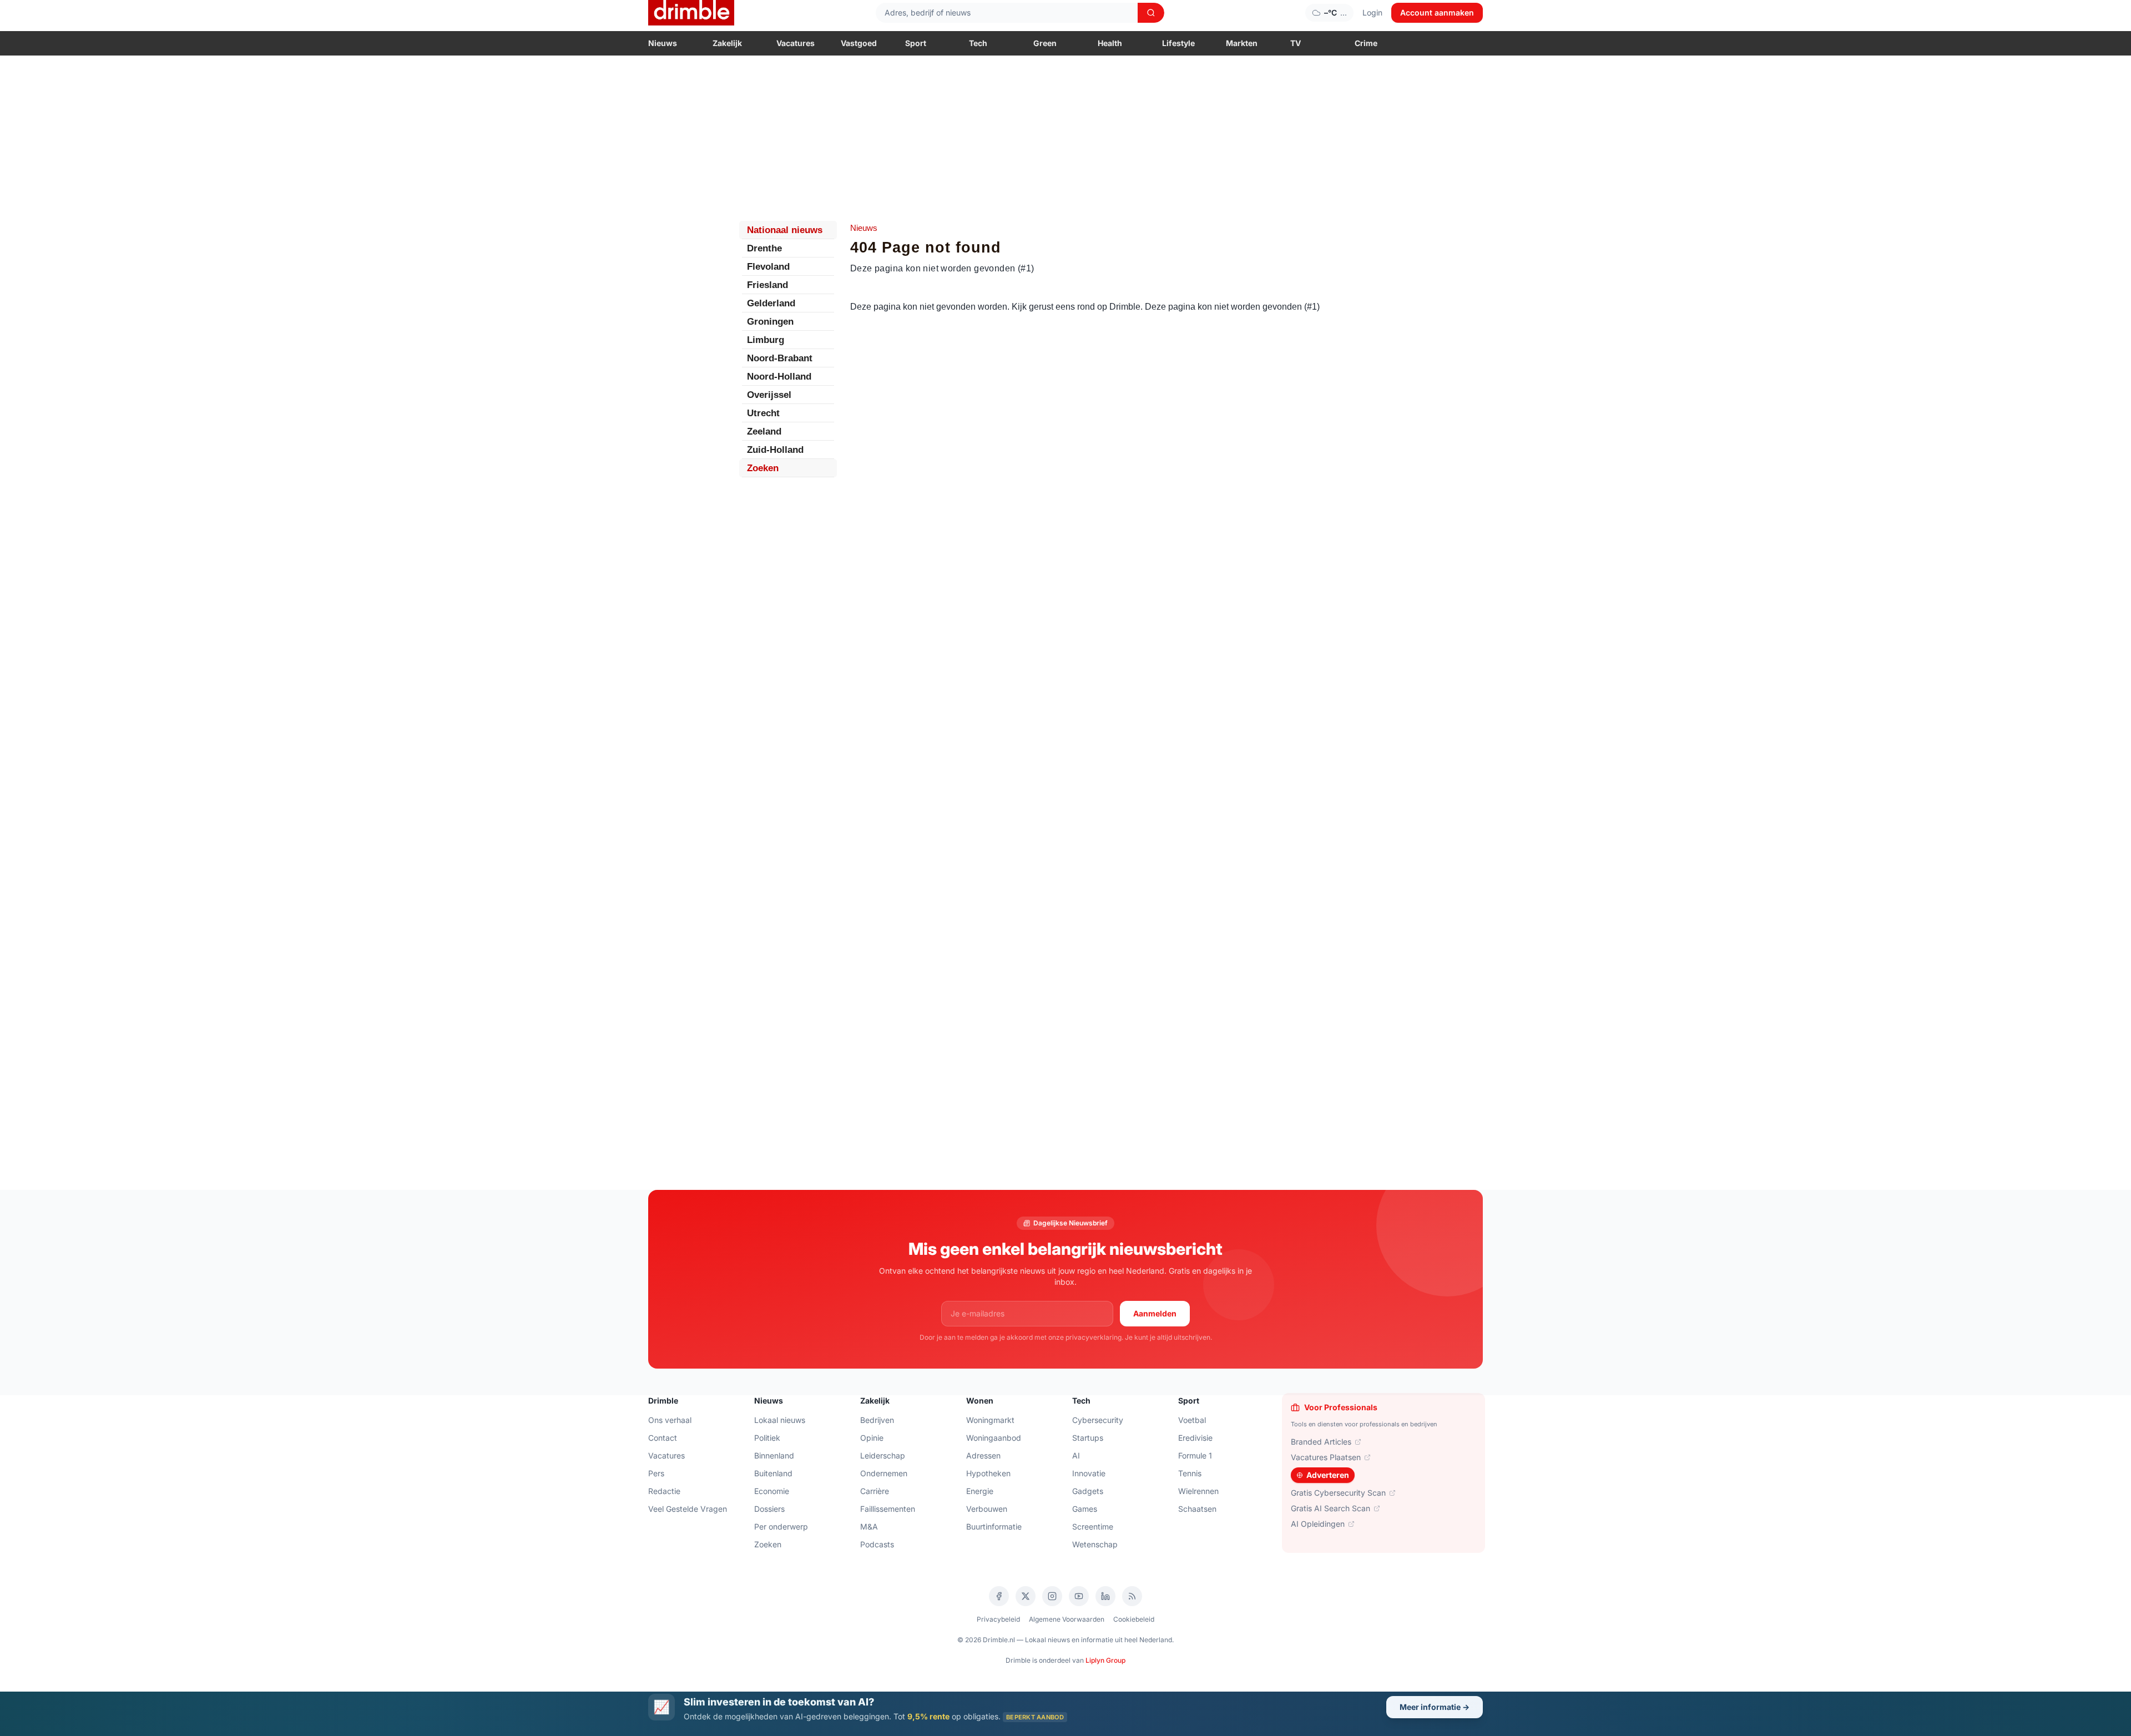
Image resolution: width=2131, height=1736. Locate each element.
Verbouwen (987, 1509)
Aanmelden (1155, 1313)
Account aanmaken (1437, 12)
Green (1045, 43)
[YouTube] (1079, 1596)
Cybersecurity (1098, 1420)
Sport (916, 43)
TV (1296, 43)
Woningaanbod (994, 1438)
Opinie (872, 1438)
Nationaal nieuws (785, 230)
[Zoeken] (1151, 13)
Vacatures (796, 43)
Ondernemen (884, 1473)
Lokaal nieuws (780, 1420)
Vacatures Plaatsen (1326, 1457)
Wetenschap (1095, 1544)
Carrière (875, 1491)
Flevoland (768, 267)
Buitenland (773, 1473)
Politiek (767, 1438)
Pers (656, 1473)
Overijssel (769, 395)
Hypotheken (988, 1473)
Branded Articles (1321, 1442)
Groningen (770, 322)
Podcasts (877, 1544)
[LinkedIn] (1105, 1596)
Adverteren (1328, 1475)
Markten (1242, 43)
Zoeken (763, 468)
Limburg (766, 340)
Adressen (983, 1455)
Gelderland (771, 303)
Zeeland (764, 432)
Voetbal (1192, 1420)
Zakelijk (727, 43)
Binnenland (774, 1455)
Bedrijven (877, 1420)
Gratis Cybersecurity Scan (1338, 1493)
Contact (663, 1438)
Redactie (664, 1491)
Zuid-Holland (775, 450)
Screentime (1093, 1526)
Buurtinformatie (994, 1526)
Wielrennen (1198, 1491)
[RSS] (1132, 1596)
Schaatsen (1197, 1509)
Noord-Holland (779, 377)
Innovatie (1089, 1473)
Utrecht (763, 413)
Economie (772, 1491)
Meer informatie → (1435, 1707)
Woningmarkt (990, 1420)
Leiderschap (883, 1455)
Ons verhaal (670, 1420)
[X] (1026, 1596)
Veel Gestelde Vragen (688, 1509)
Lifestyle (1178, 43)
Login (1372, 12)
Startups (1088, 1438)
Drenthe (764, 248)
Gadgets (1088, 1491)
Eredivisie (1195, 1438)
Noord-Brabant (780, 358)
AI (1076, 1455)
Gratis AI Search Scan (1330, 1508)
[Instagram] (1052, 1596)
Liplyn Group (1105, 1660)
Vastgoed (859, 43)
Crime (1366, 43)
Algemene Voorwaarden (1067, 1619)
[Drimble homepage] (691, 13)
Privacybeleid (998, 1619)
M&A (869, 1526)
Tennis (1190, 1473)
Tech (978, 43)
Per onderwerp (781, 1526)
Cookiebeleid (1134, 1619)
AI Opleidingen (1318, 1524)
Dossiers (769, 1509)
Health (1110, 43)
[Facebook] (999, 1596)
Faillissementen (888, 1509)
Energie (980, 1491)
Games (1085, 1509)
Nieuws (663, 43)
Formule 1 (1195, 1455)
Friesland (767, 285)
